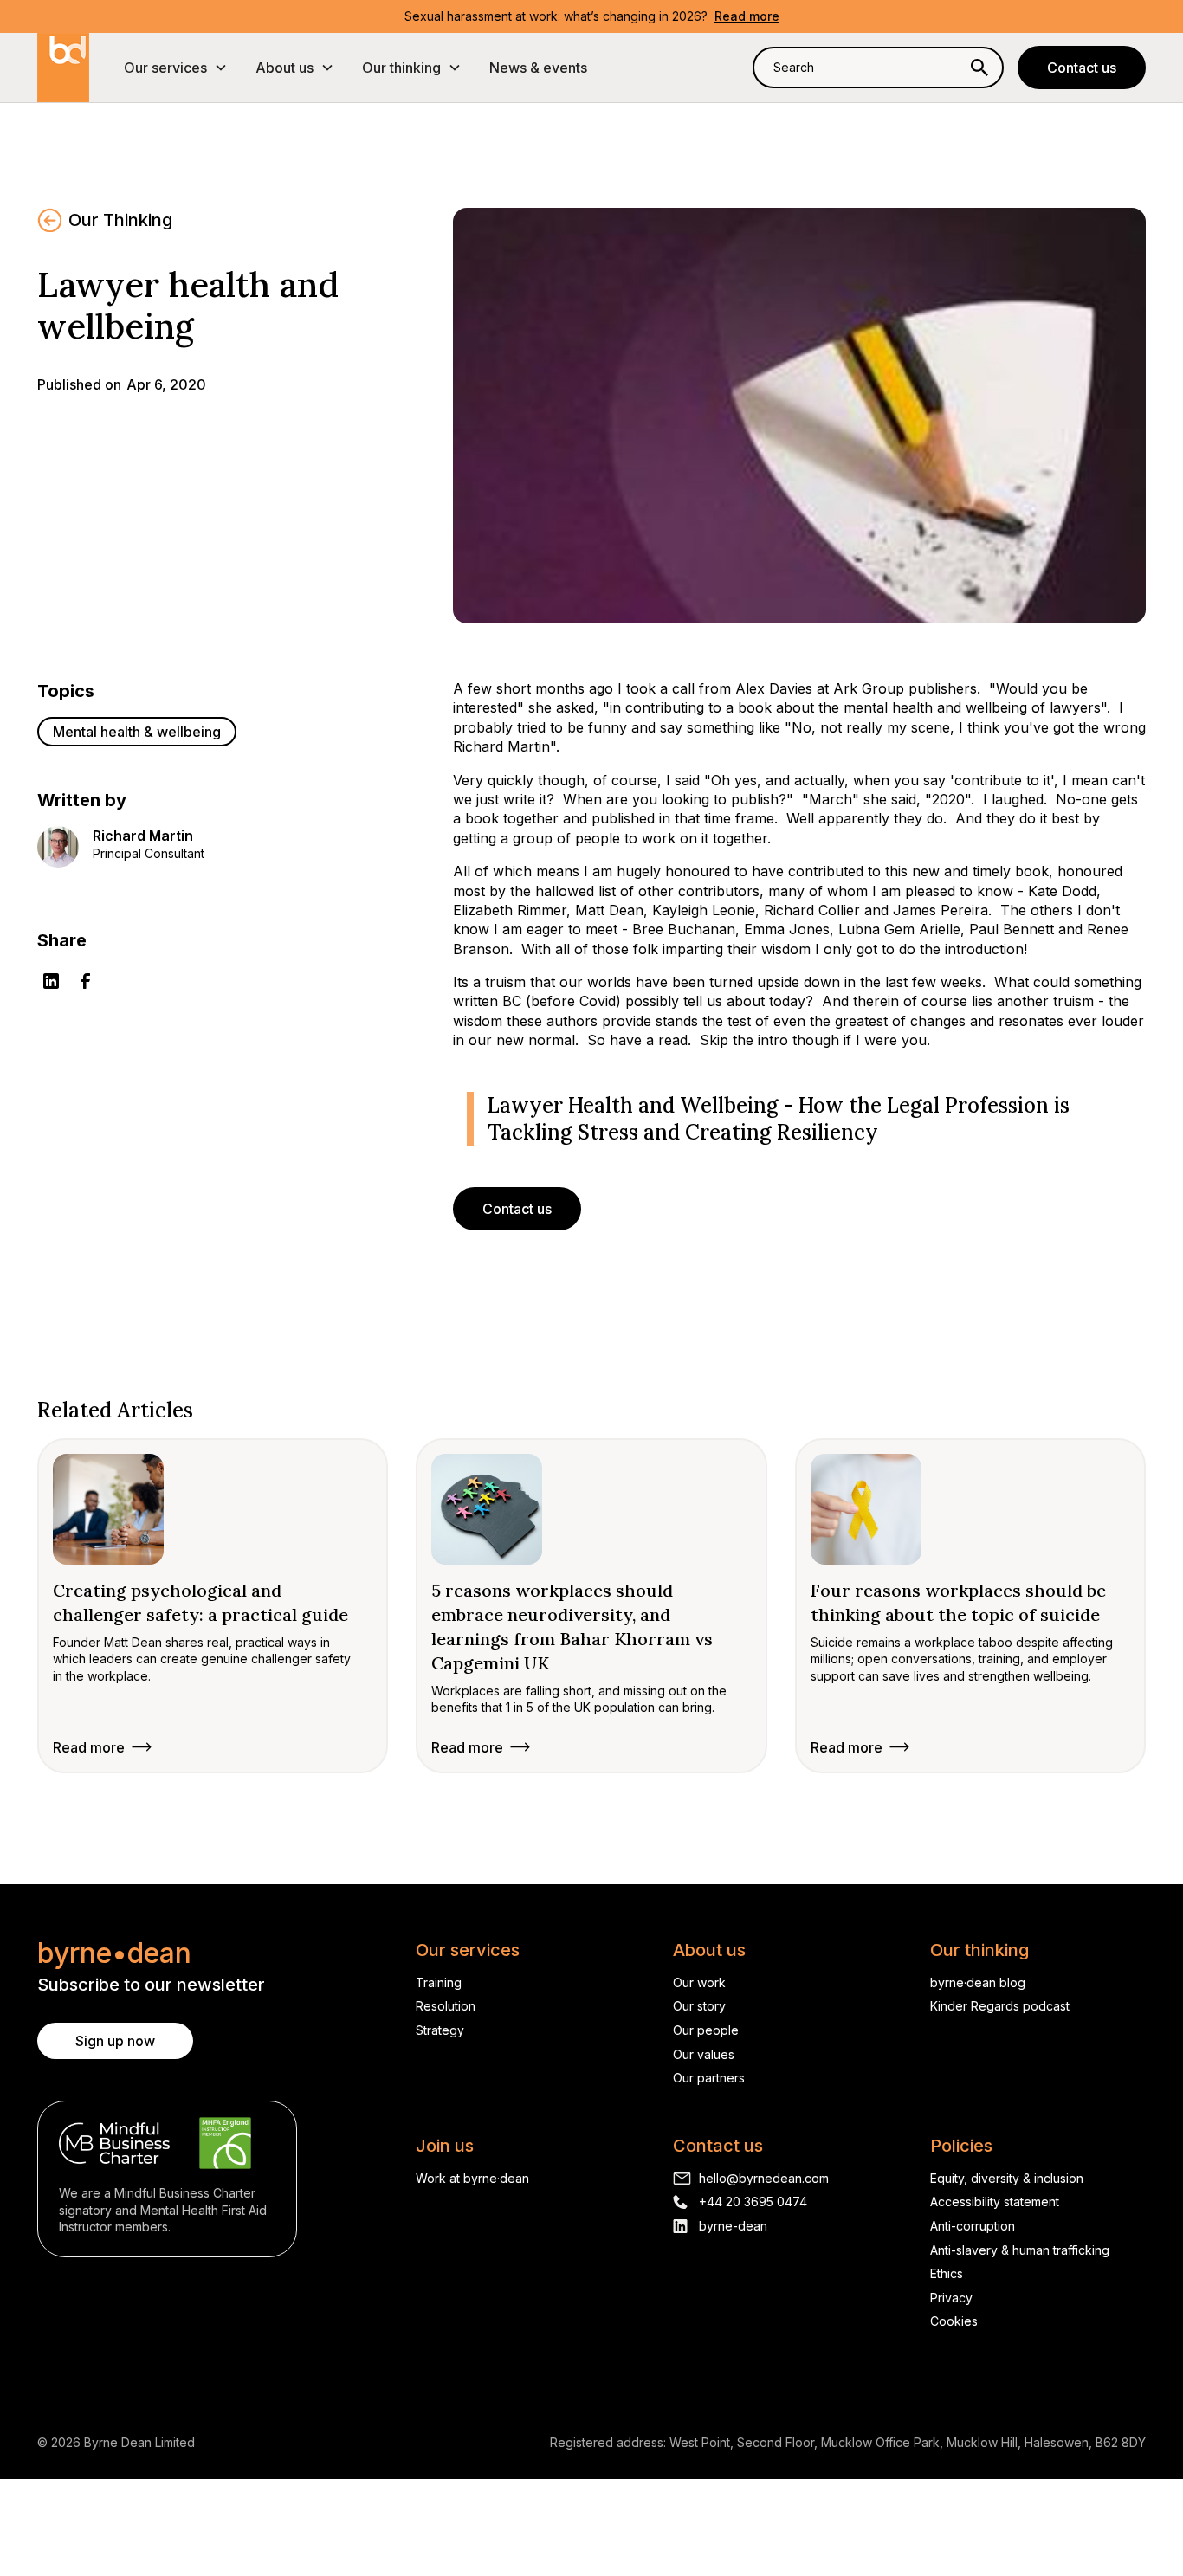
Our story (699, 2006)
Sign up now (115, 2041)
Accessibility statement (995, 2202)
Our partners (709, 2078)
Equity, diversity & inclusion (1007, 2178)
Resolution (446, 2006)
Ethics (947, 2273)
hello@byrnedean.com (764, 2178)
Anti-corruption (973, 2226)
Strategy (440, 2030)
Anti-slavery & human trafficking (1020, 2250)
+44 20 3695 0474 (753, 2202)
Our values (704, 2054)
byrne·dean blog (978, 1982)
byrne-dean (733, 2226)
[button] (176, 68)
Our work (699, 1982)
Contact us (1082, 68)
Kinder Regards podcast (1000, 2006)
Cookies (954, 2321)
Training (439, 1982)
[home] (63, 68)
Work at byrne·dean (472, 2178)
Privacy (951, 2298)
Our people (706, 2030)
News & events (538, 68)
